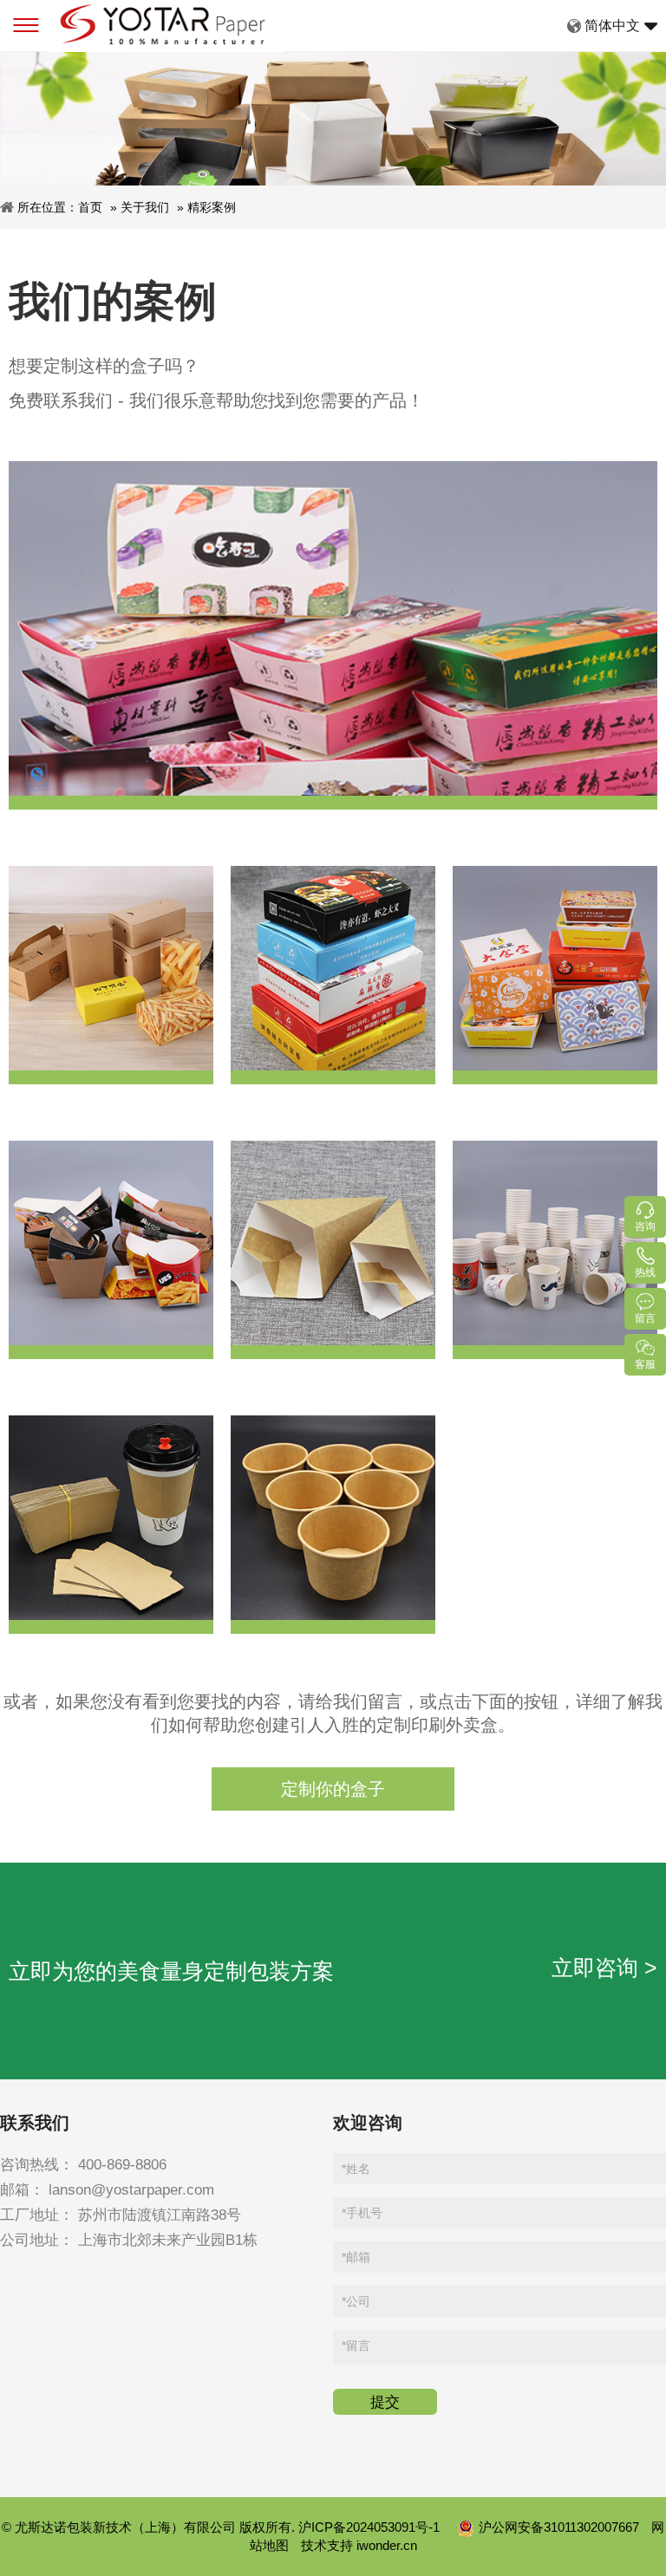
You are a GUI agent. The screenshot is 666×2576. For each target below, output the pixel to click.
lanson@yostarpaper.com (131, 2190)
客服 (645, 1364)
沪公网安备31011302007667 (561, 2527)
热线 (645, 1272)
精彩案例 (212, 207)
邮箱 (356, 2257)
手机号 (362, 2213)
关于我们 (145, 207)
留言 (356, 2345)
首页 (90, 207)
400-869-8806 (122, 2165)
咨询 (645, 1226)
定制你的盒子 (333, 1789)
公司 (356, 2301)
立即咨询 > (604, 1968)
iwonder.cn (387, 2545)
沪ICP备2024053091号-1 (371, 2527)
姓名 (356, 2169)
